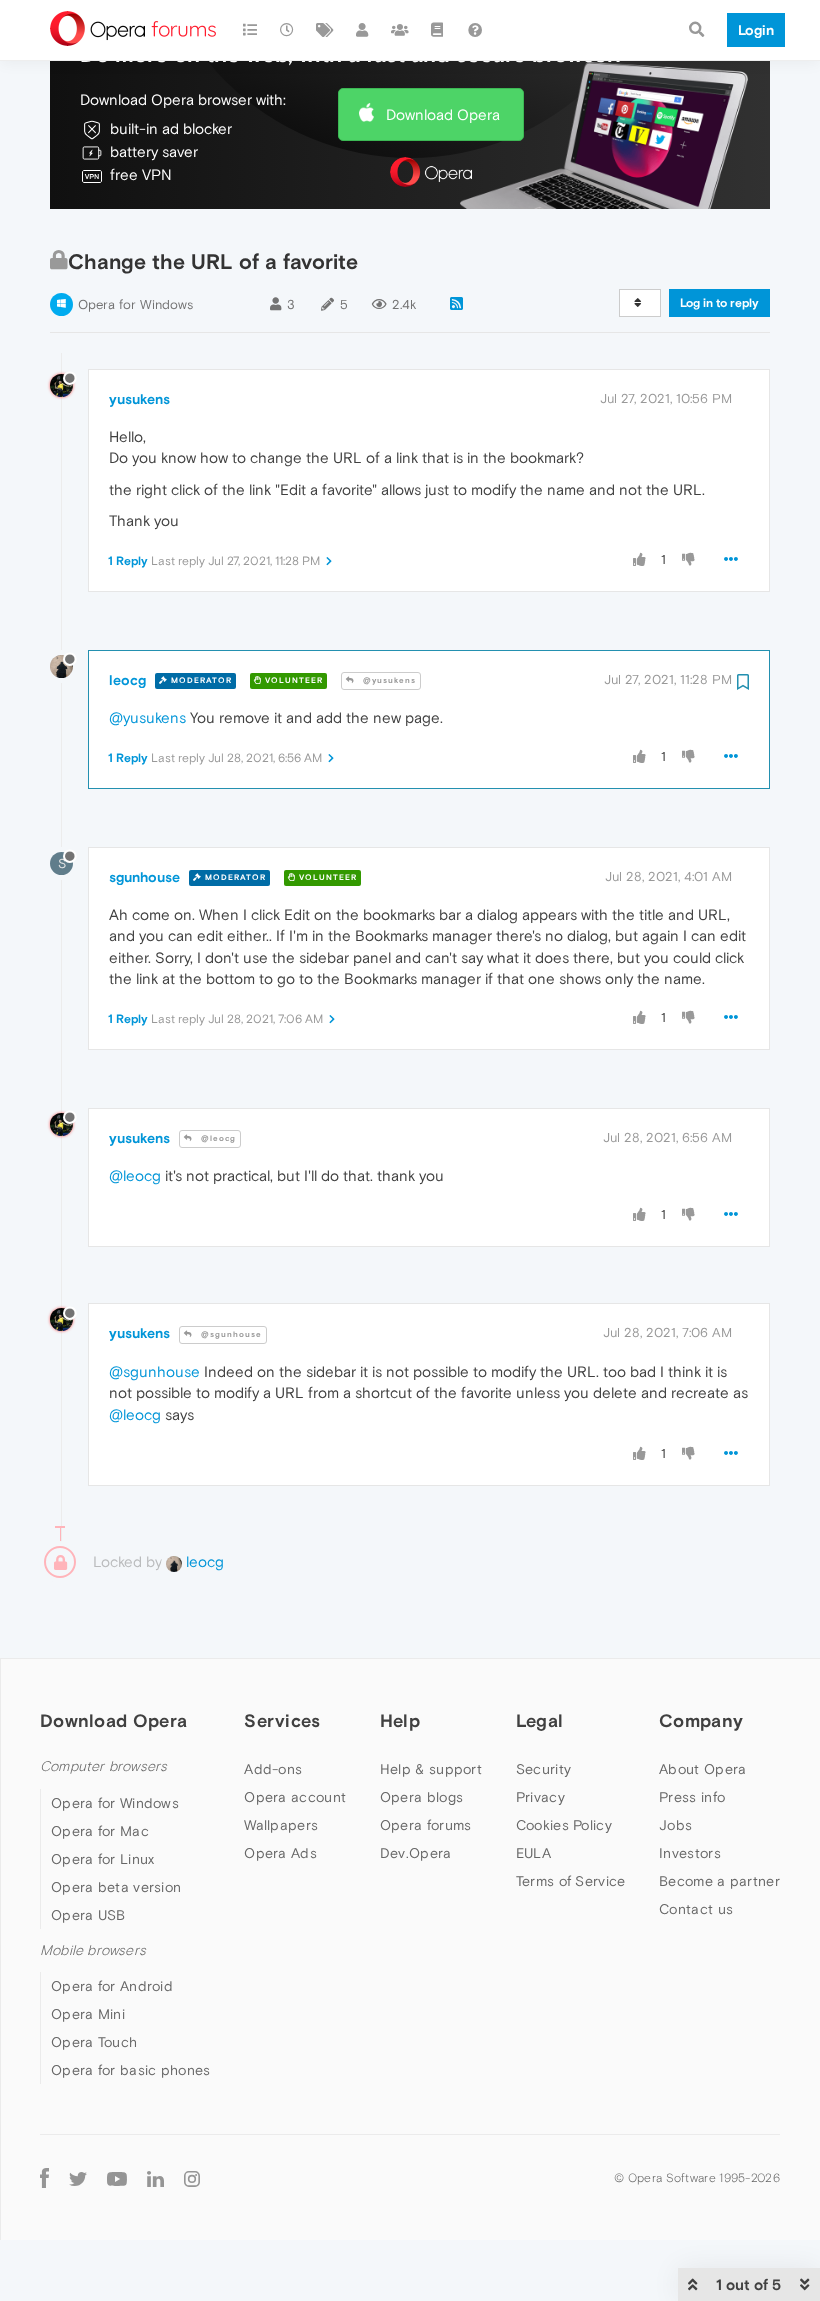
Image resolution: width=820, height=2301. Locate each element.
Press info (692, 1797)
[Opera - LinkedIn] (155, 2177)
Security (543, 1769)
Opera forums (426, 1825)
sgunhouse (144, 877)
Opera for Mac (100, 1831)
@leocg (217, 1138)
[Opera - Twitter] (78, 2177)
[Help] (475, 30)
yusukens (139, 399)
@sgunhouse (230, 1334)
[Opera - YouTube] (117, 2177)
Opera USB (88, 1915)
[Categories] (250, 30)
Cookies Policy (564, 1825)
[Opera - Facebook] (44, 2177)
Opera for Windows (135, 304)
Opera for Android (112, 1986)
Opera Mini (88, 2014)
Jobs (675, 1825)
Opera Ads (280, 1853)
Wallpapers (281, 1825)
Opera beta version (116, 1887)
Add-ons (273, 1769)
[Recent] (288, 30)
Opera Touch (94, 2042)
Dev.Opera (416, 1853)
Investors (690, 1853)
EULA (533, 1853)
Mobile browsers (93, 1950)
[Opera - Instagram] (192, 2177)
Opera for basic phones (131, 2070)
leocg (127, 680)
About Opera (702, 1769)
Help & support (431, 1769)
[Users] (363, 30)
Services (282, 1720)
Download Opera (443, 114)
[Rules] (438, 30)
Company (701, 1720)
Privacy (540, 1797)
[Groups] (400, 30)
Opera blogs (421, 1797)
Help (400, 1720)
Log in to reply (719, 303)
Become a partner (719, 1881)
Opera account (295, 1797)
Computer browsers (103, 1766)
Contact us (696, 1909)
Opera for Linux (103, 1859)
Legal (540, 1720)
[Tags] (325, 30)
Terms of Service (571, 1881)
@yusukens (388, 680)
